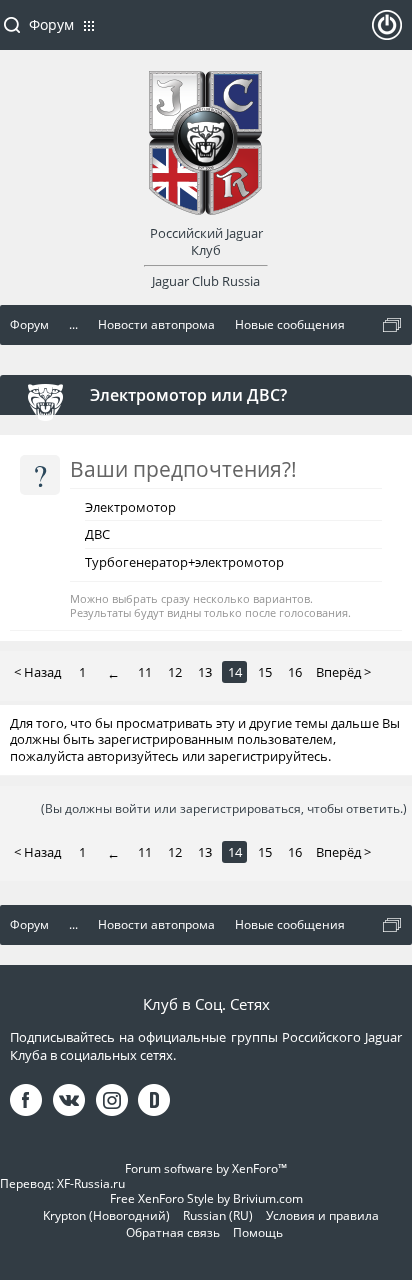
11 (145, 672)
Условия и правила (322, 1215)
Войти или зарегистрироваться (387, 33)
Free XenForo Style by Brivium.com (206, 1198)
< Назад (37, 672)
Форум (51, 24)
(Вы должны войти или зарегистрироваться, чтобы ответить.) (224, 808)
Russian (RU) (218, 1215)
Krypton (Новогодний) (106, 1215)
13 (205, 672)
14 (235, 672)
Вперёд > (343, 672)
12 (175, 672)
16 (295, 672)
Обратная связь (173, 1232)
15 (265, 672)
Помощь (258, 1232)
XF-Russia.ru (91, 1183)
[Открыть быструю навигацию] (392, 325)
